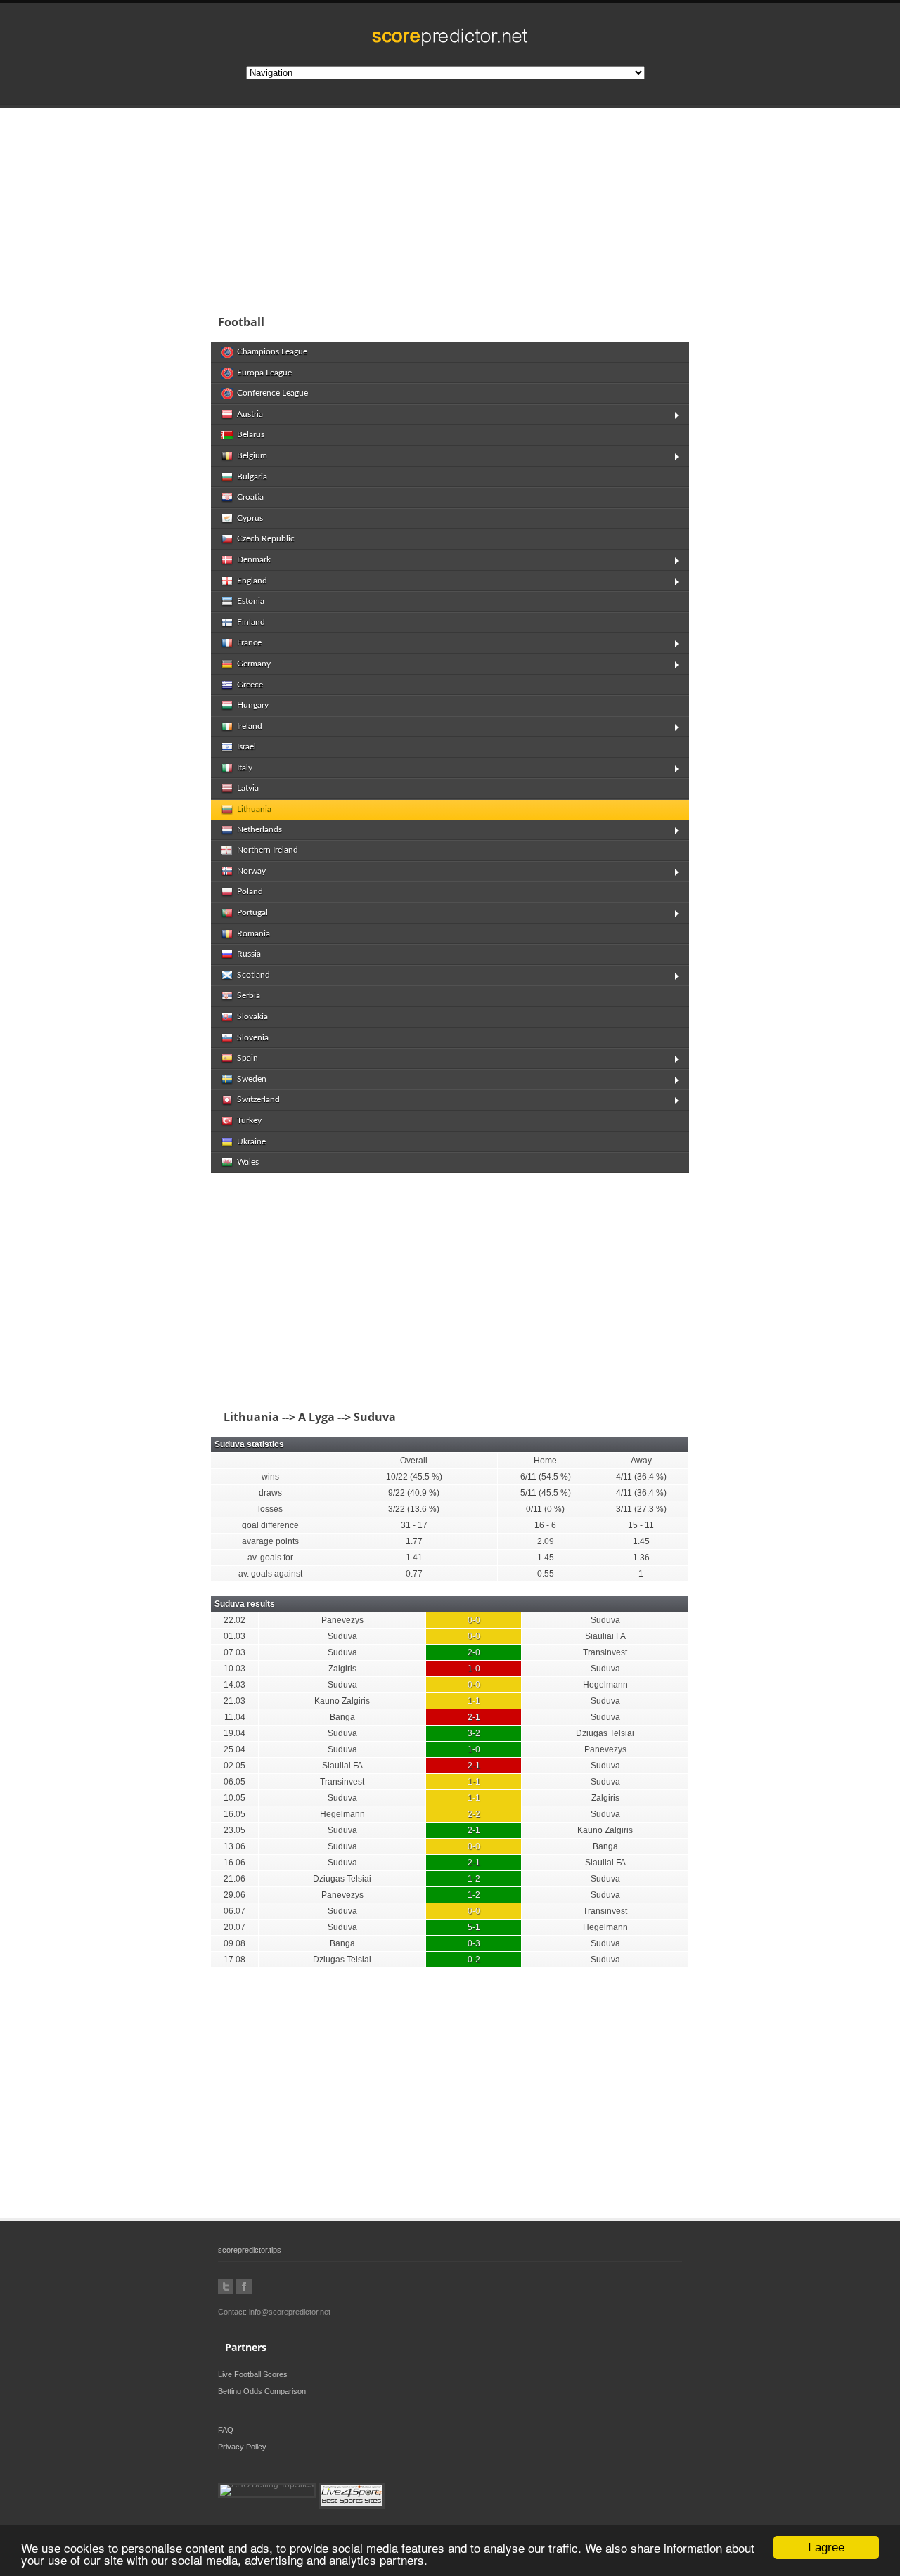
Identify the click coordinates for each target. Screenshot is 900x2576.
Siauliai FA (605, 1636)
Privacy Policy (242, 2447)
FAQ (226, 2430)
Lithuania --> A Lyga (276, 1417)
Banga (342, 1717)
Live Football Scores (253, 2374)
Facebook (244, 2286)
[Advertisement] (541, 207)
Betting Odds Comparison (262, 2391)
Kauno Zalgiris (342, 1701)
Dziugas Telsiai (605, 1733)
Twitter (226, 2286)
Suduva (605, 1620)
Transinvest (605, 1652)
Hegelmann (605, 1685)
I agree (826, 2548)
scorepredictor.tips (250, 2250)
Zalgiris (342, 1669)
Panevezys (342, 1620)
